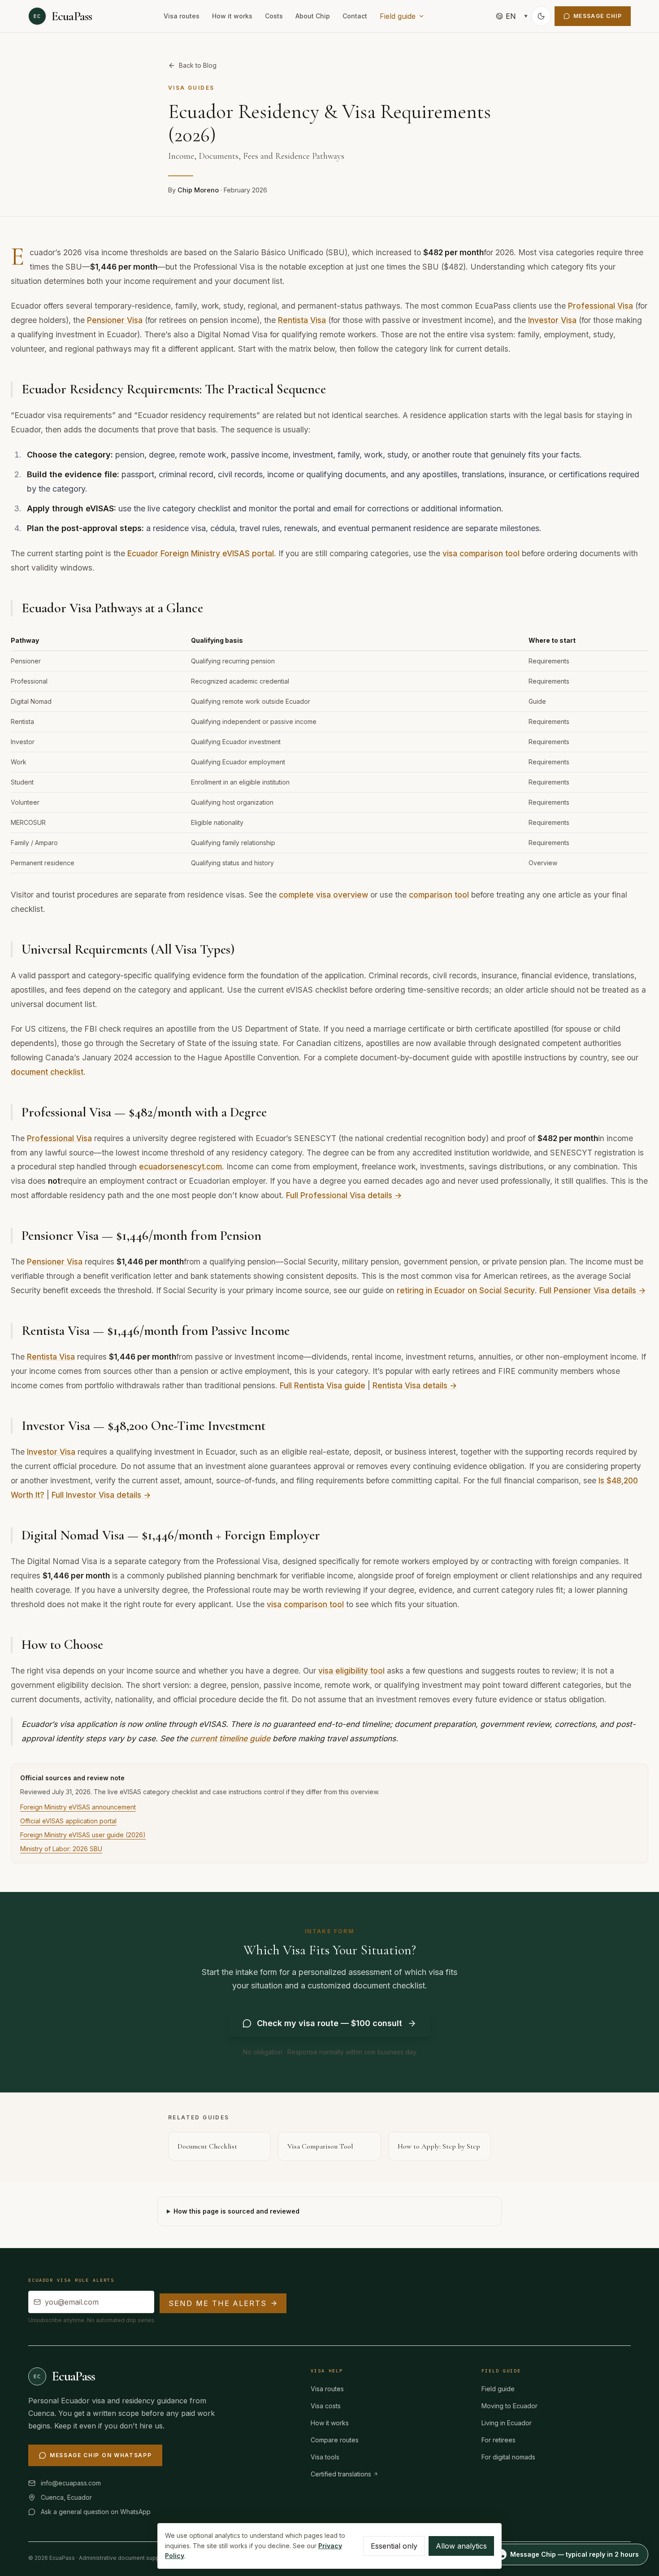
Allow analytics (461, 2546)
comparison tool (439, 895)
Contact (355, 16)
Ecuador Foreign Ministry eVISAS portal (201, 553)
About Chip (313, 16)
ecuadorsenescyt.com (180, 1166)
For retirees (499, 2440)
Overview (543, 863)
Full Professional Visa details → (344, 1195)
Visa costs (326, 2406)
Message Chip (598, 16)
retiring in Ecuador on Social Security (466, 1290)
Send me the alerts (218, 2303)
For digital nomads (508, 2457)
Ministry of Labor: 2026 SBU (61, 1849)
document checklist (47, 1072)
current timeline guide (230, 1738)
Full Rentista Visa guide (323, 1385)
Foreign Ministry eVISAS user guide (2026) (83, 1835)
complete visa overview (323, 895)
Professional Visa (600, 306)
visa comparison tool (481, 553)
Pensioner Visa (115, 320)
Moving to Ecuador (509, 2406)
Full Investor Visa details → (101, 1495)
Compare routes (335, 2440)
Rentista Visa (302, 320)
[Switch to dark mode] (541, 16)
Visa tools (325, 2457)
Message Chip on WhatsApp (101, 2455)
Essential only (394, 2546)
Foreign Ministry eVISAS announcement (78, 1807)
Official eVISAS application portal (68, 1821)
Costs (274, 16)
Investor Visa (552, 320)
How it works (232, 16)
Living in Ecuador (507, 2423)
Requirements (549, 661)
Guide (537, 701)
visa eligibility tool (351, 1671)
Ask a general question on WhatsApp (96, 2512)
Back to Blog (198, 65)
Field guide (398, 16)
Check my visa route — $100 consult (329, 2023)
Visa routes (182, 16)
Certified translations (341, 2474)
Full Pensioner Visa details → (592, 1290)
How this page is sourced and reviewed (236, 2211)
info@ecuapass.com (71, 2483)
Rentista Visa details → (415, 1385)
